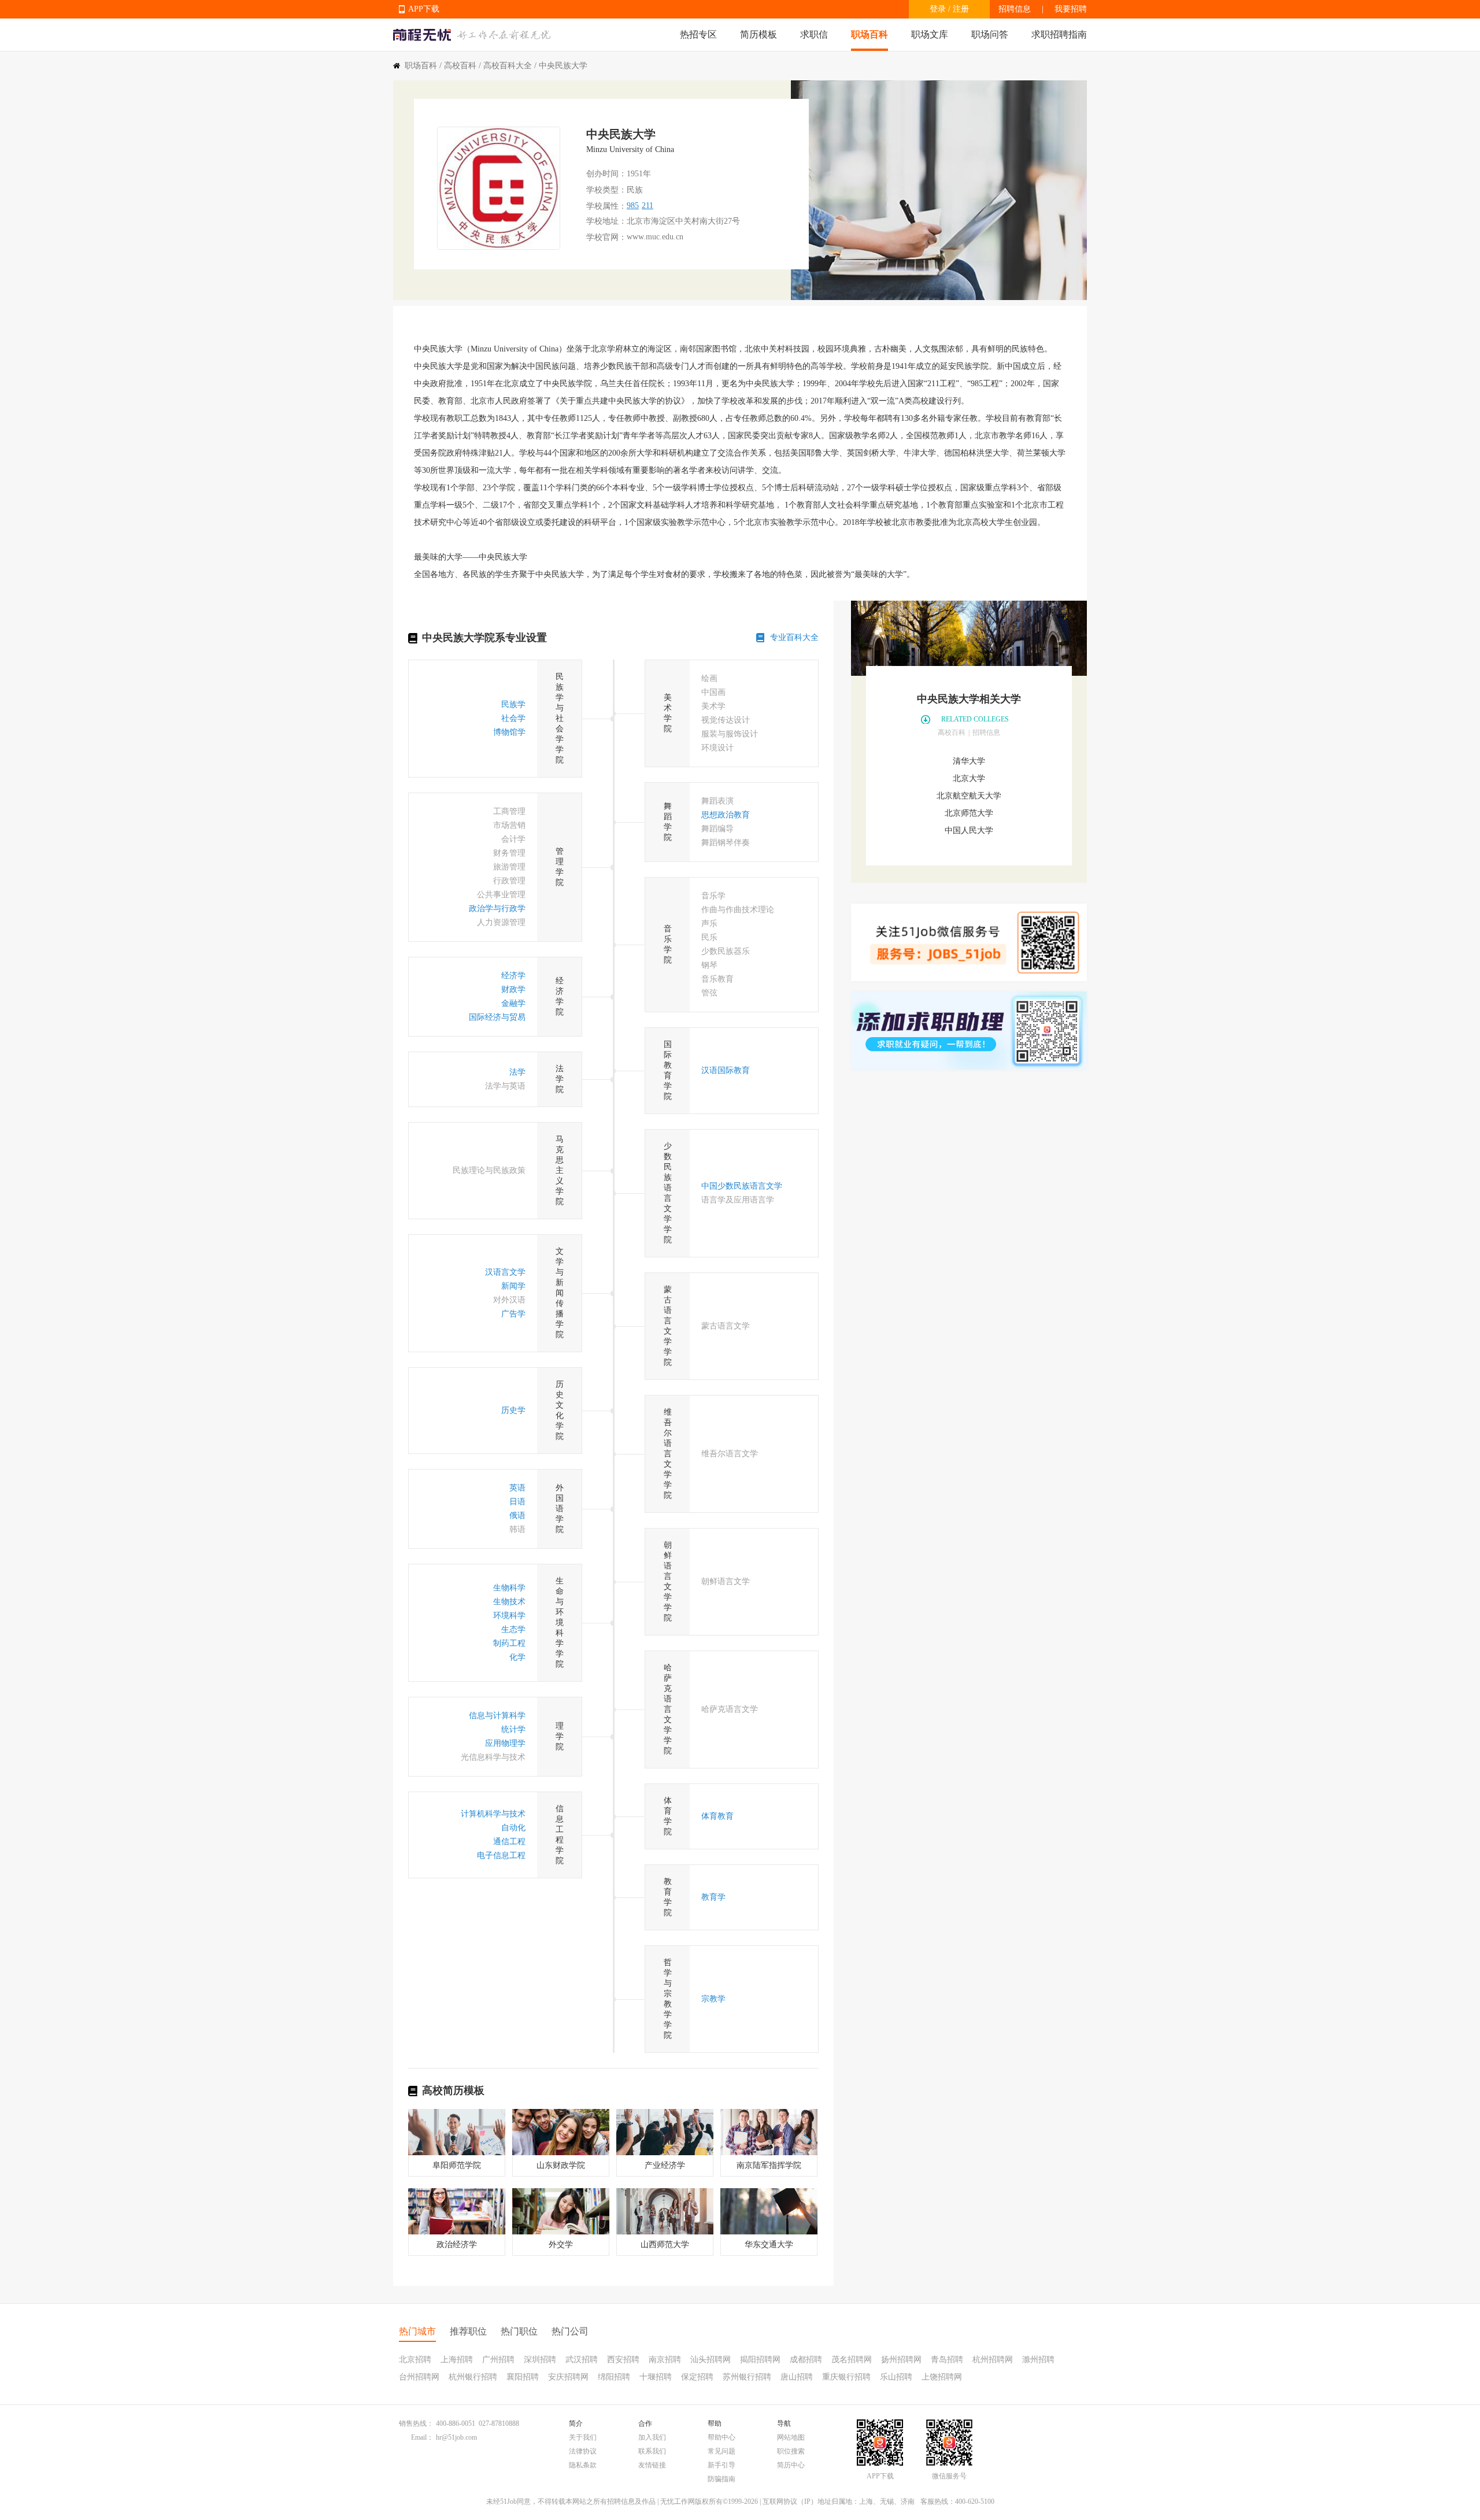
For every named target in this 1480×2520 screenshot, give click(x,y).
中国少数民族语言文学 (742, 1186)
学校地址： (606, 221)
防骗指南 (721, 2479)
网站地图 (791, 2437)
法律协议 (583, 2451)
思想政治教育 (726, 815)
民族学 (513, 704)
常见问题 (721, 2451)
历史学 (513, 1410)
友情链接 (652, 2465)
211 (647, 206)
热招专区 (698, 34)
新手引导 (721, 2465)
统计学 (513, 1729)
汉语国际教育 (726, 1070)
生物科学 (509, 1588)
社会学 (513, 718)
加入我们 (652, 2437)
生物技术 (509, 1602)
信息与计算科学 (497, 1716)
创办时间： (606, 174)
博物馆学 (509, 732)
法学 (517, 1072)
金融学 (513, 1003)
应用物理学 (505, 1743)
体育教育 (717, 1816)
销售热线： (416, 2423)
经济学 (513, 976)
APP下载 (424, 9)
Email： (422, 2437)
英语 (517, 1488)
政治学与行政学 (497, 909)
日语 (517, 1502)
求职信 (814, 34)
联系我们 (652, 2451)
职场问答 (990, 34)
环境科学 (509, 1616)
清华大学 (969, 761)
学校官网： (606, 237)
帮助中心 (721, 2437)
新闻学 (513, 1286)
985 (633, 206)
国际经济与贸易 (497, 1017)
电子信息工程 (501, 1855)
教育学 (713, 1897)
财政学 (513, 989)
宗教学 (713, 1999)
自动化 (513, 1828)
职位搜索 (791, 2451)
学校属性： (606, 206)
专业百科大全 (794, 637)
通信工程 (509, 1842)
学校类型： (606, 190)
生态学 (513, 1629)
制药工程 (509, 1643)
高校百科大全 (508, 66)
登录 (938, 9)
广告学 (513, 1314)
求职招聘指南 (1059, 34)
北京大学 (969, 778)
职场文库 (930, 34)
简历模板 (758, 34)
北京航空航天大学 (969, 796)
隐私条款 (583, 2465)
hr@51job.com (456, 2437)
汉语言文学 (505, 1272)
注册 (961, 9)
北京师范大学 (969, 813)
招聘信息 (1015, 9)
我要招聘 (1071, 9)
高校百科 (460, 66)
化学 (517, 1657)
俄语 (517, 1516)
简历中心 (791, 2465)
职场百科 (869, 34)
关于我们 (583, 2437)
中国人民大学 (969, 830)
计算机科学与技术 (493, 1814)
